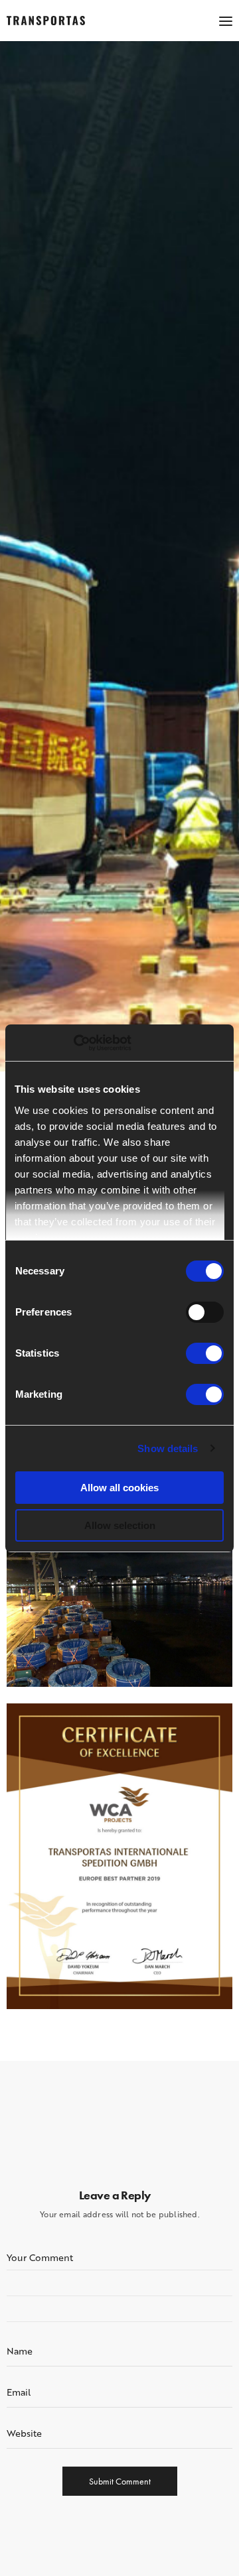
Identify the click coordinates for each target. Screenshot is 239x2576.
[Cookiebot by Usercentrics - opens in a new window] (73, 1043)
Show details (168, 1448)
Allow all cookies (119, 1488)
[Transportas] (46, 21)
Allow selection (120, 1525)
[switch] (205, 1312)
